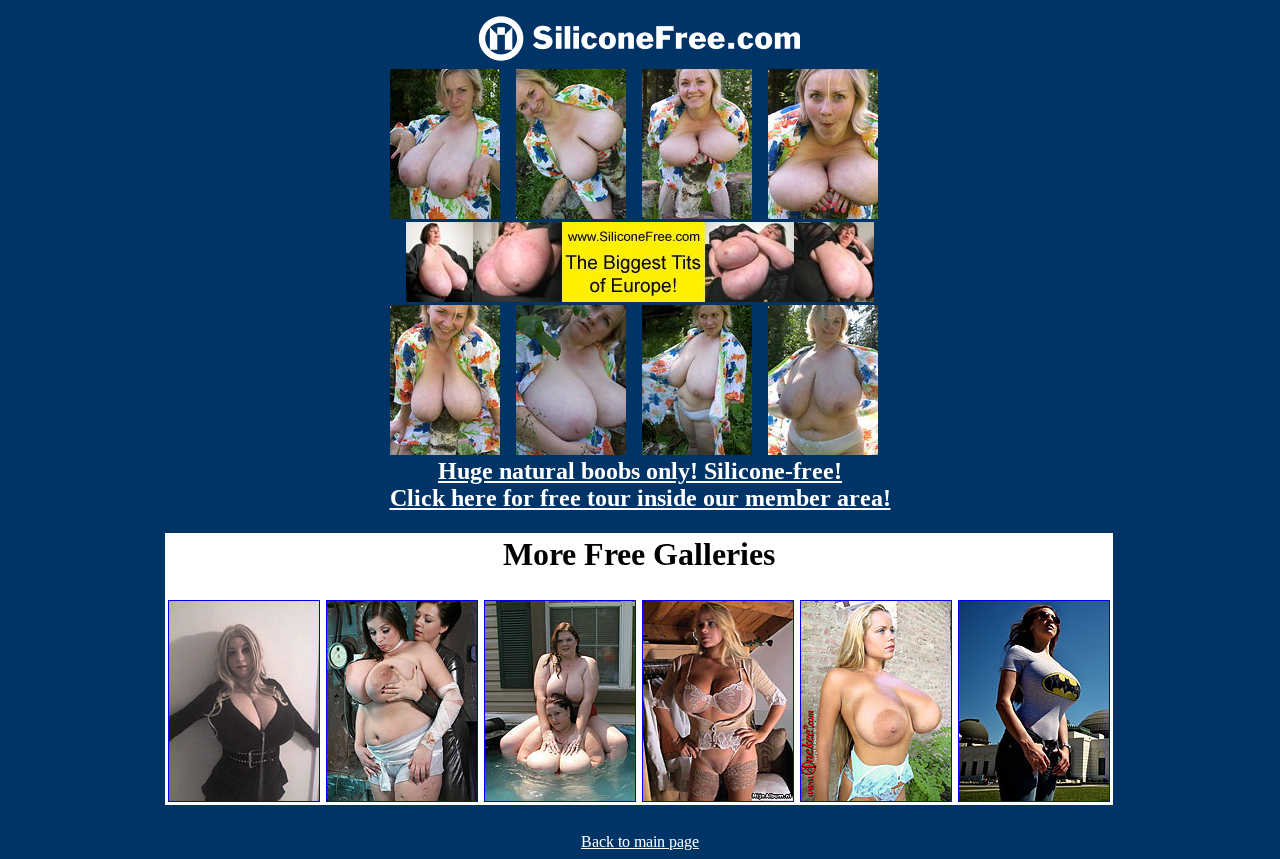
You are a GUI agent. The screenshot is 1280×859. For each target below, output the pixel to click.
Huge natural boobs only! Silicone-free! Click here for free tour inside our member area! (640, 484)
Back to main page (640, 841)
